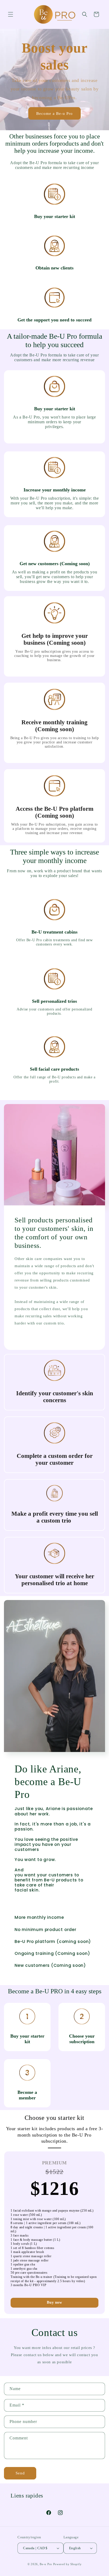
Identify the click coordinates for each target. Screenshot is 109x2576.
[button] (11, 14)
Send (20, 2473)
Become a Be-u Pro (54, 113)
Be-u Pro (46, 2564)
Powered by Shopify (67, 2564)
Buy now (54, 2302)
